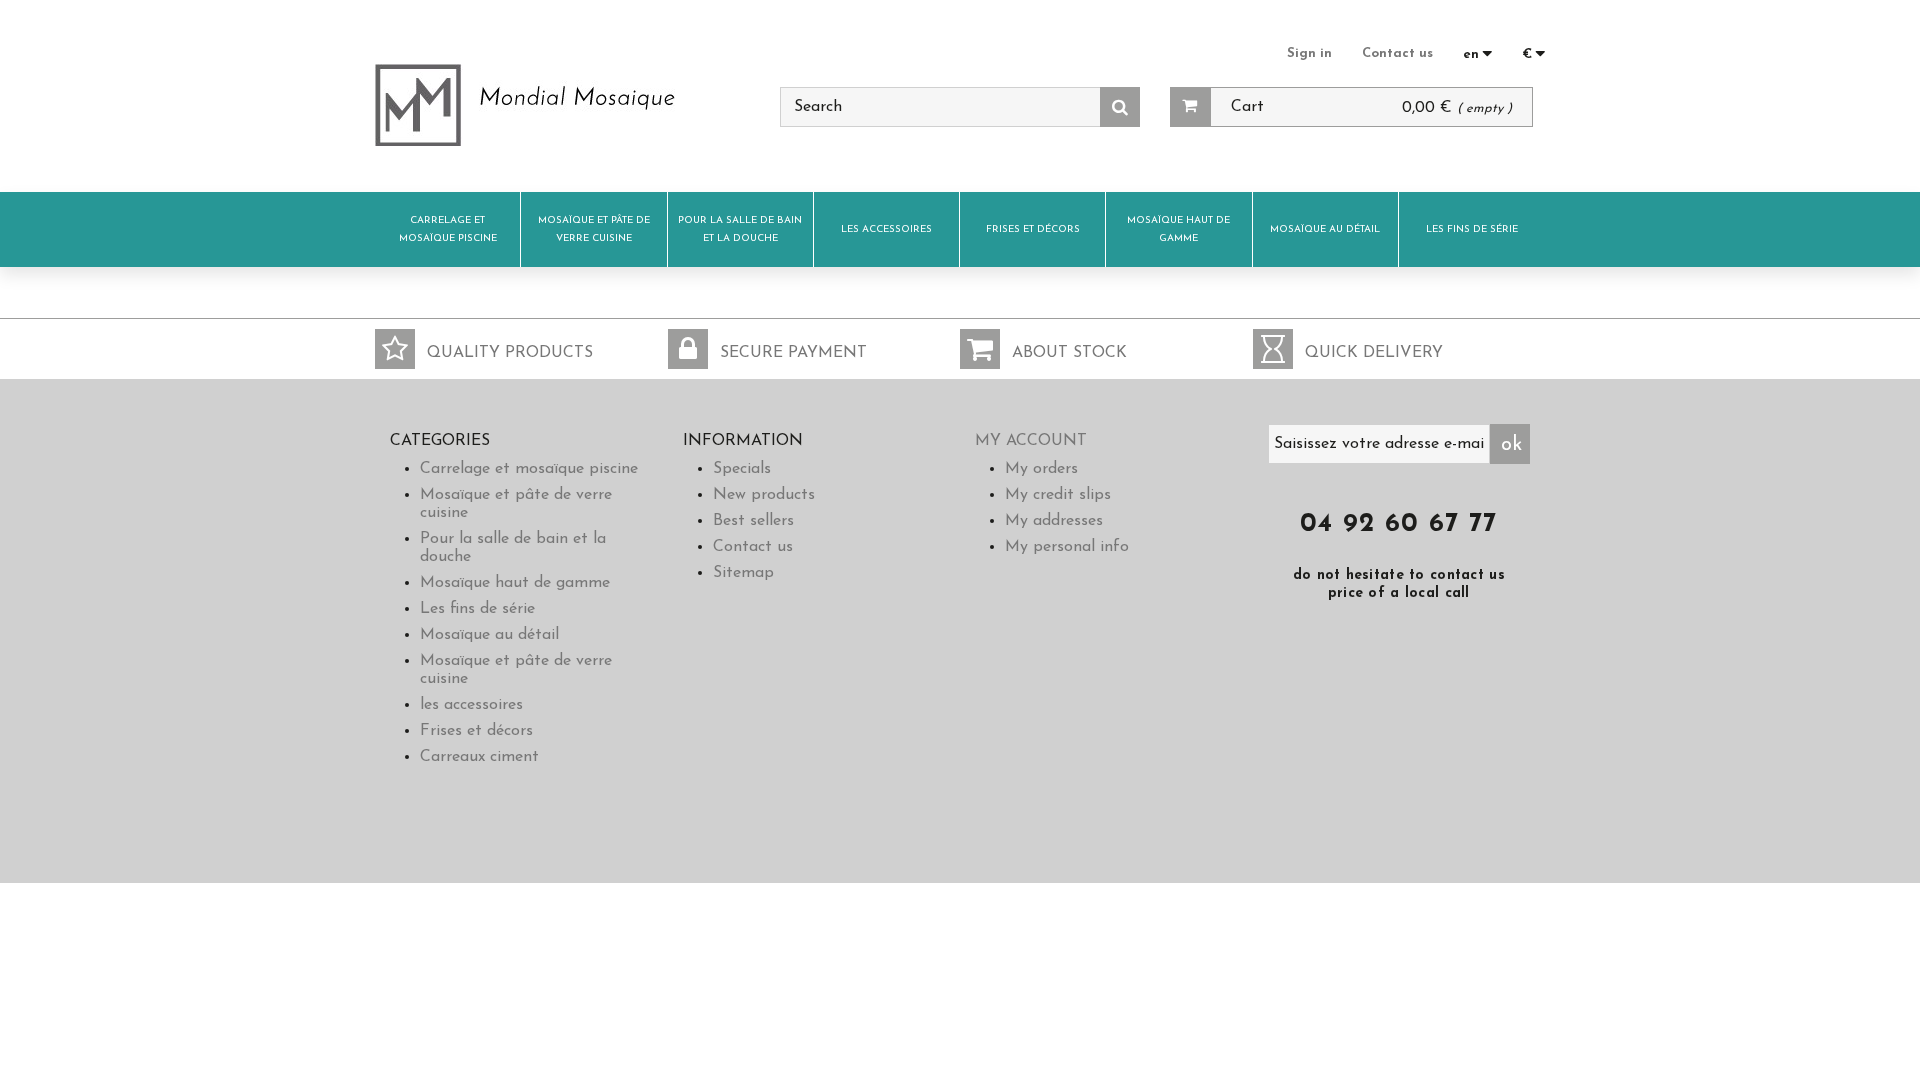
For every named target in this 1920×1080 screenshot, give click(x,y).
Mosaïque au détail (1325, 229)
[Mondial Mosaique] (562, 105)
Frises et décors (1033, 229)
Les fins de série (1472, 229)
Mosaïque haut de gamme (1178, 229)
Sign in (1309, 53)
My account (1031, 441)
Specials (742, 469)
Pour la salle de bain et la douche (740, 229)
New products (764, 495)
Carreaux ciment (479, 757)
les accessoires (886, 229)
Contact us (1397, 53)
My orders (1041, 469)
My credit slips (1058, 495)
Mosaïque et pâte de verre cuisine (594, 229)
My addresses (1054, 521)
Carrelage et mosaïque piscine (448, 229)
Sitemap (743, 573)
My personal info (1067, 547)
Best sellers (753, 521)
